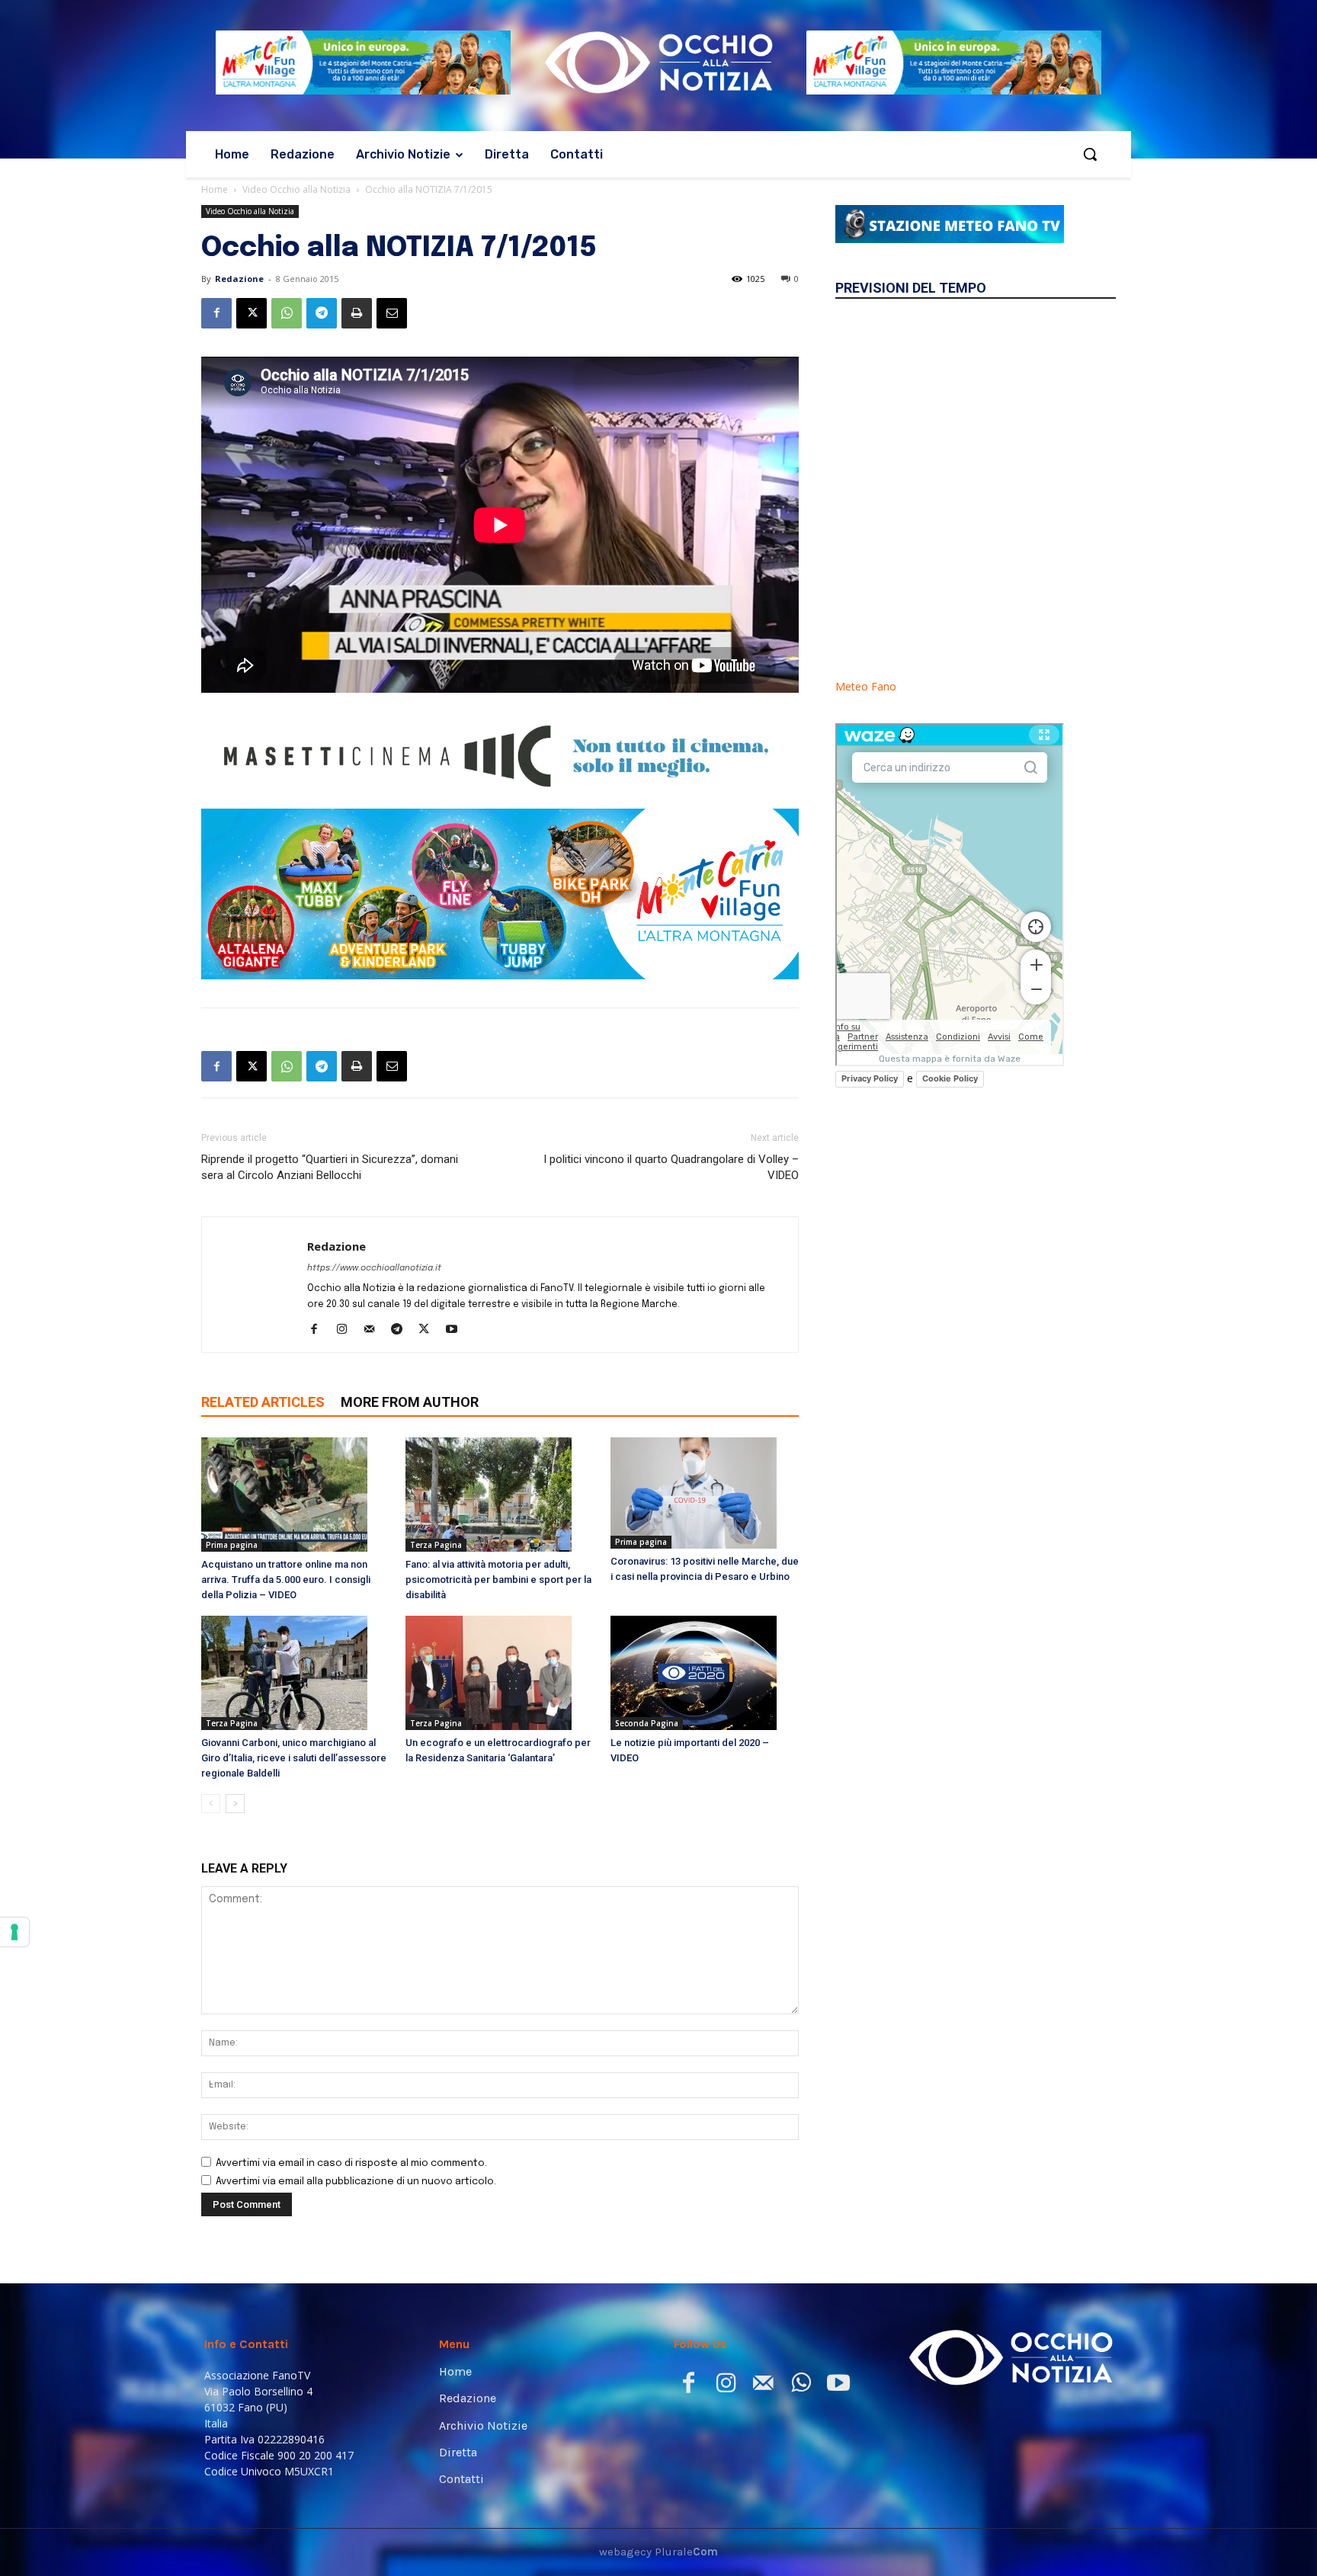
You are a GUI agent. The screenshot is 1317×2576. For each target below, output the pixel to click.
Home (215, 189)
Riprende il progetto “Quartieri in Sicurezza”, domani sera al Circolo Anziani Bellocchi (330, 1167)
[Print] (357, 313)
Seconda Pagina (647, 1723)
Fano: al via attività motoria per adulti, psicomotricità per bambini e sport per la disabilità (498, 1580)
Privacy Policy (870, 1078)
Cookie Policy (950, 1078)
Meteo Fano (866, 686)
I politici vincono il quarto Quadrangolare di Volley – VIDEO (671, 1167)
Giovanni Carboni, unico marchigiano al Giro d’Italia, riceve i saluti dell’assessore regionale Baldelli (294, 1758)
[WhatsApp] (287, 313)
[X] (252, 313)
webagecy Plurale (658, 2552)
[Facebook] (216, 313)
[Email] (392, 313)
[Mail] (375, 1331)
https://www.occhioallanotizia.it (374, 1268)
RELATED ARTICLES (263, 1402)
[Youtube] (457, 1331)
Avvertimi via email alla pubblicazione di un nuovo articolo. (356, 2182)
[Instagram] (347, 1331)
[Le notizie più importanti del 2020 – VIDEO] (705, 1673)
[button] (1090, 154)
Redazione (239, 279)
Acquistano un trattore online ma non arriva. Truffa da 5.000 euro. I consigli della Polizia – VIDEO (286, 1580)
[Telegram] (322, 313)
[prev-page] (211, 1804)
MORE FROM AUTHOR (410, 1402)
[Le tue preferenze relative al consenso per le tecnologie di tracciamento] (14, 1932)
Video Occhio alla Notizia (296, 189)
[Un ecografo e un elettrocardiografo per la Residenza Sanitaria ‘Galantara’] (500, 1673)
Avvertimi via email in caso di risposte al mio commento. (351, 2163)
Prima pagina (232, 1545)
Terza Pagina (436, 1545)
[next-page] (235, 1804)
